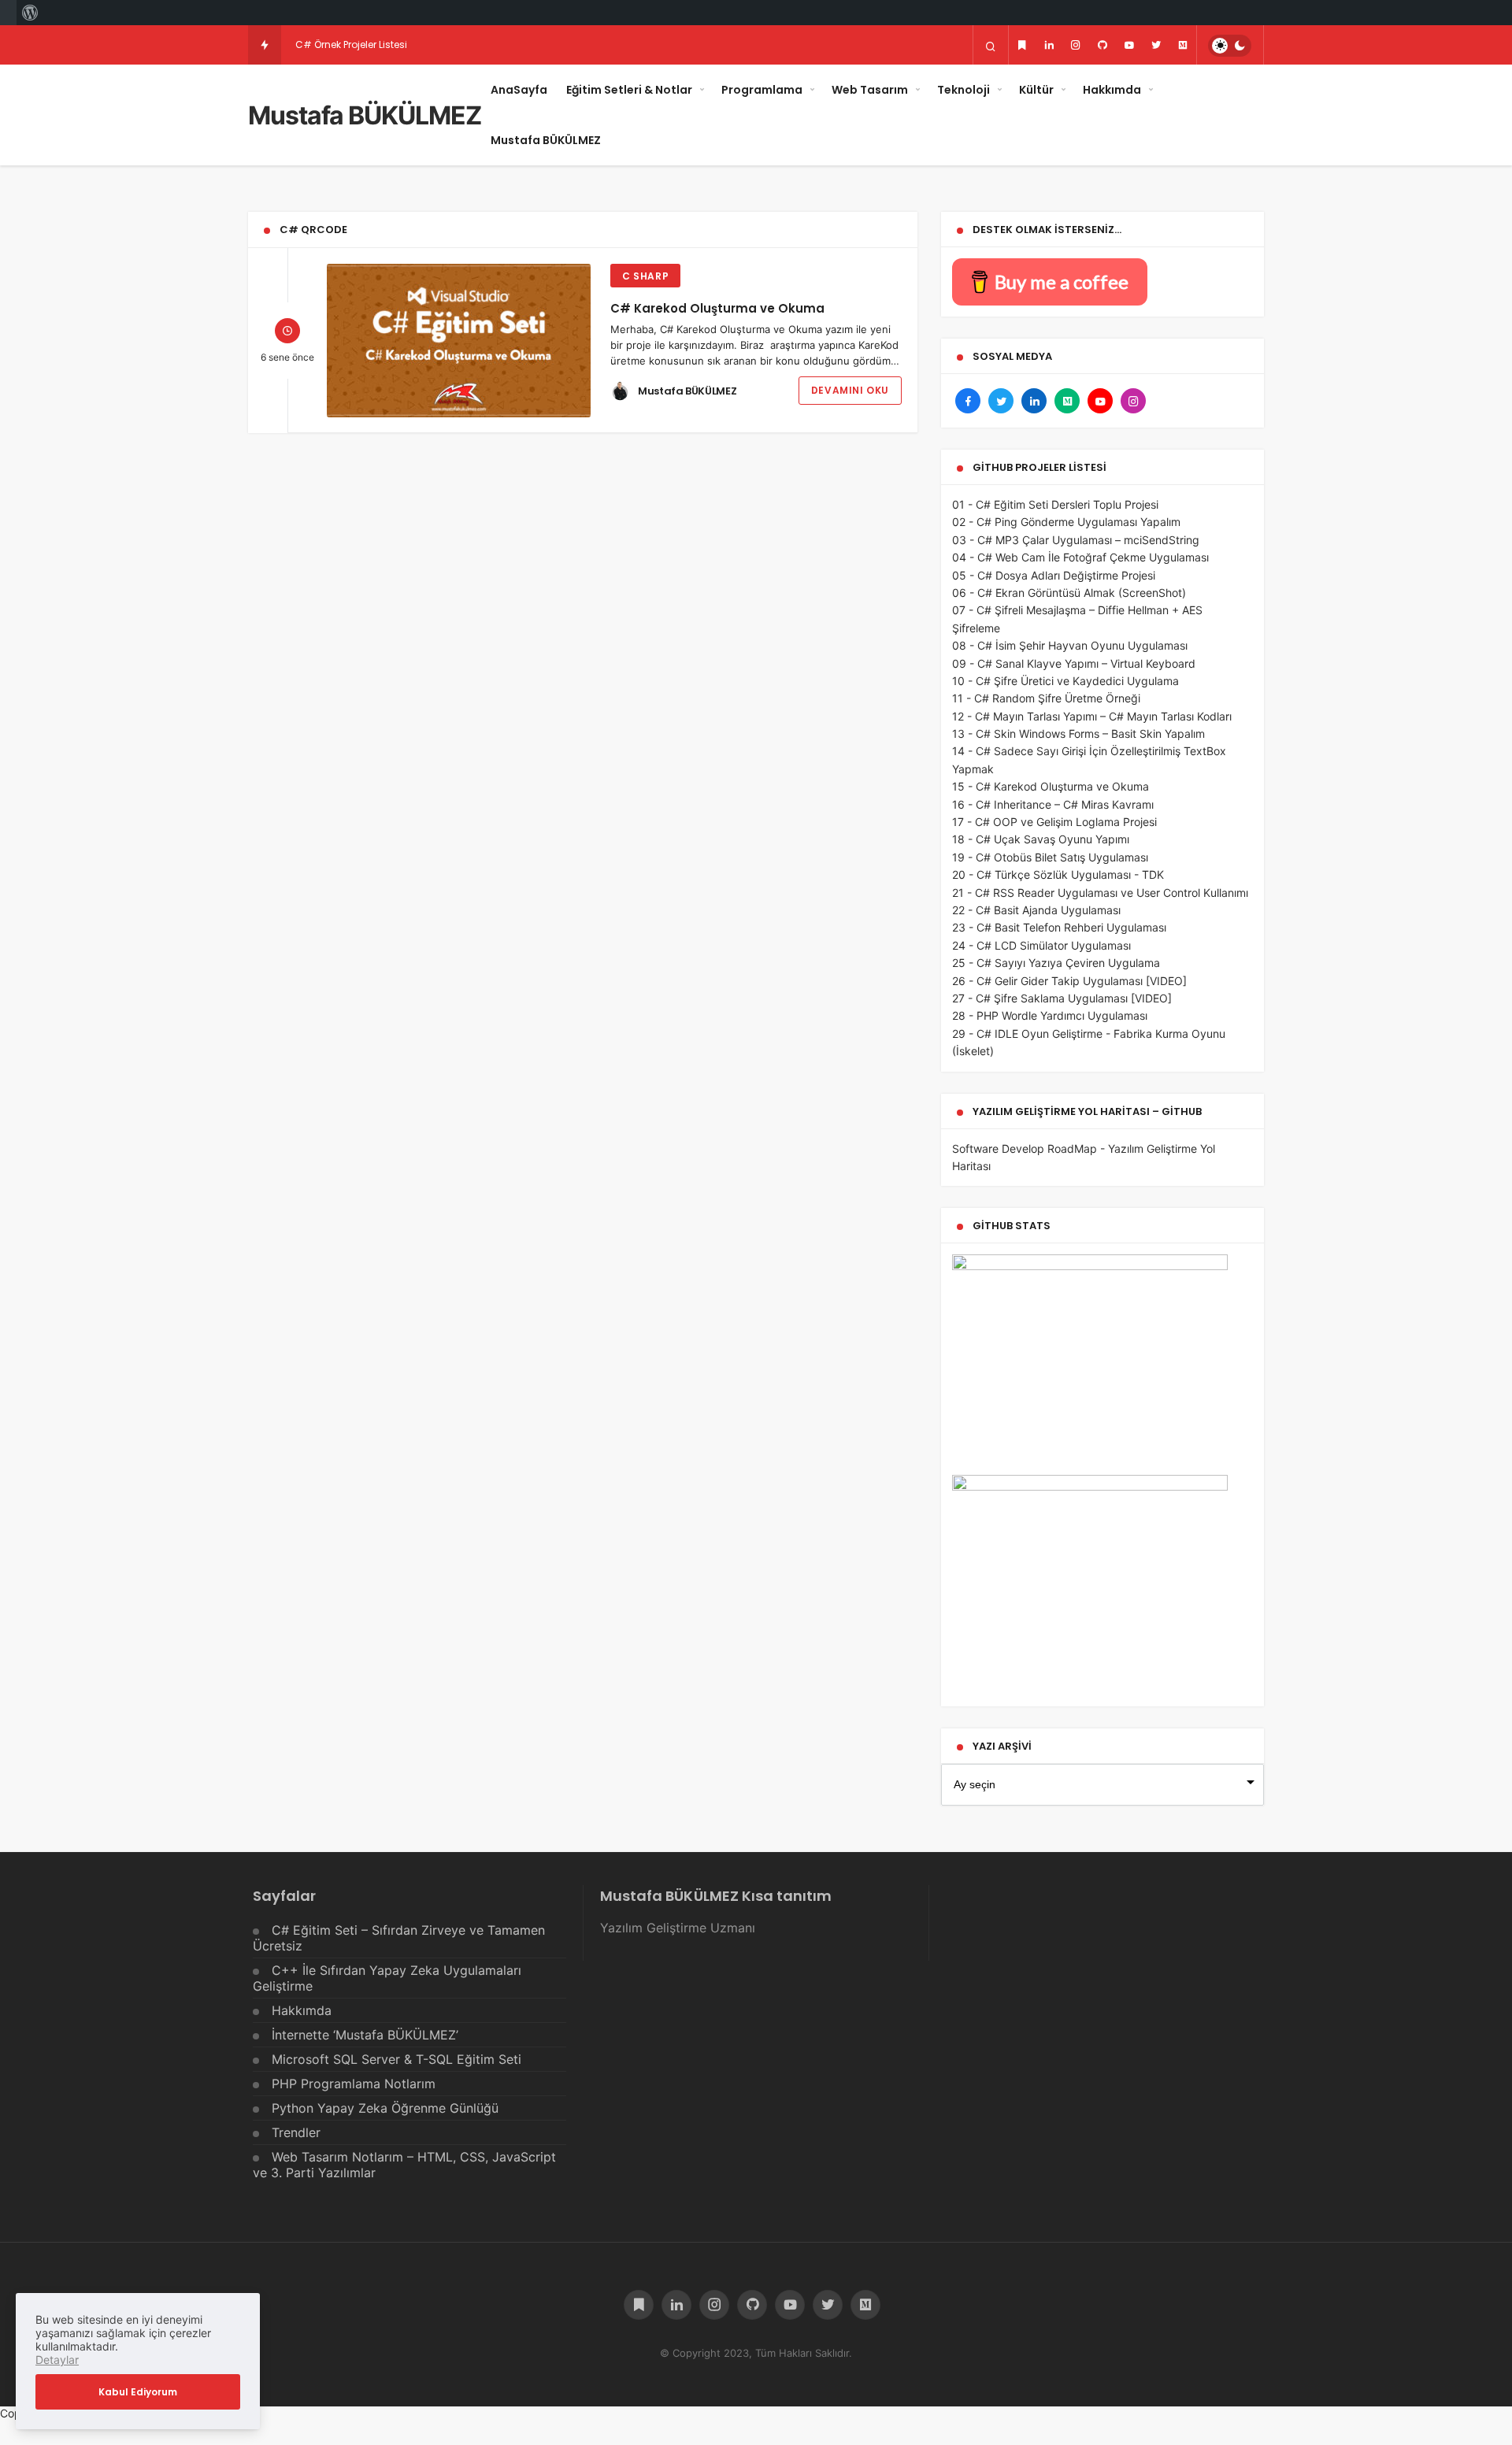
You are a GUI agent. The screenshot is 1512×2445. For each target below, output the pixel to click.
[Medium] (1183, 45)
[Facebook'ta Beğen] (968, 401)
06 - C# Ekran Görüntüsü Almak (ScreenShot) (1069, 593)
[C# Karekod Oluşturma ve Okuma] (459, 341)
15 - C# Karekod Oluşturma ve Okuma (1051, 786)
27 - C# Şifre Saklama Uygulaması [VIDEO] (1062, 998)
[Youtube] (1129, 45)
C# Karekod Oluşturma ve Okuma (717, 308)
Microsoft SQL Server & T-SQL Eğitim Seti (397, 2059)
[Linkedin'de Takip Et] (1034, 401)
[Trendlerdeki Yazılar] (265, 45)
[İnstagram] (1076, 45)
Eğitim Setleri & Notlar (629, 90)
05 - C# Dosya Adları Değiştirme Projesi (1054, 575)
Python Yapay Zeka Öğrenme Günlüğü (385, 2108)
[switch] (1230, 46)
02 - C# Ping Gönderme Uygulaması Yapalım (1066, 522)
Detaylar (57, 2360)
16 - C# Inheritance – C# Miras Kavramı (1053, 804)
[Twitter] (1156, 45)
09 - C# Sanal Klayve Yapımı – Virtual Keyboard (1074, 663)
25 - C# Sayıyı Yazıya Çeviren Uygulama (1056, 963)
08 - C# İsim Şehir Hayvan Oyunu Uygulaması (1070, 645)
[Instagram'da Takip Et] (1133, 401)
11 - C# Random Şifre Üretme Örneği (1046, 698)
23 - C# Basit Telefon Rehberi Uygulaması (1059, 927)
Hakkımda (1112, 90)
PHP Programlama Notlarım (354, 2084)
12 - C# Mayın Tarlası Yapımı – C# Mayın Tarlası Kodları (1092, 716)
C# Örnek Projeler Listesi (351, 44)
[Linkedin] (1049, 45)
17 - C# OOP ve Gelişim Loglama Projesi (1054, 822)
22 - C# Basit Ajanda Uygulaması (1036, 910)
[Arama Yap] (991, 46)
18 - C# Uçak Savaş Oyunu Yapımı (1041, 839)
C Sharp (645, 276)
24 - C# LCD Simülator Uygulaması (1041, 945)
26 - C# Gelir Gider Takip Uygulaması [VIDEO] (1069, 981)
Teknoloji (964, 90)
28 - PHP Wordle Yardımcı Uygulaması (1050, 1015)
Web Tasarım (870, 90)
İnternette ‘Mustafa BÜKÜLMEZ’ (365, 2035)
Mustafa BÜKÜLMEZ (365, 115)
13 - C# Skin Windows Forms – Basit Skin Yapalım (1078, 733)
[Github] (1102, 45)
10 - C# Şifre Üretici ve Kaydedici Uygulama (1065, 681)
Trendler (296, 2132)
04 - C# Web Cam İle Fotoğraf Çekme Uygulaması (1080, 557)
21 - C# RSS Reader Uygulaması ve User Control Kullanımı (1100, 893)
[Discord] (1022, 45)
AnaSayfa (519, 90)
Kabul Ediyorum (138, 2392)
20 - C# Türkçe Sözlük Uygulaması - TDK (1058, 874)
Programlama (762, 90)
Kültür (1036, 90)
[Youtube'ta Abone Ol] (1100, 401)
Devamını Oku (850, 390)
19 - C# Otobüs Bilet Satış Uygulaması (1050, 857)
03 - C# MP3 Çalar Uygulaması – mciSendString (1076, 540)
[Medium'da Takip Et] (1067, 401)
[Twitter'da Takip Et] (1001, 401)
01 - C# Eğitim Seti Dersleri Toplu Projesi (1055, 504)
